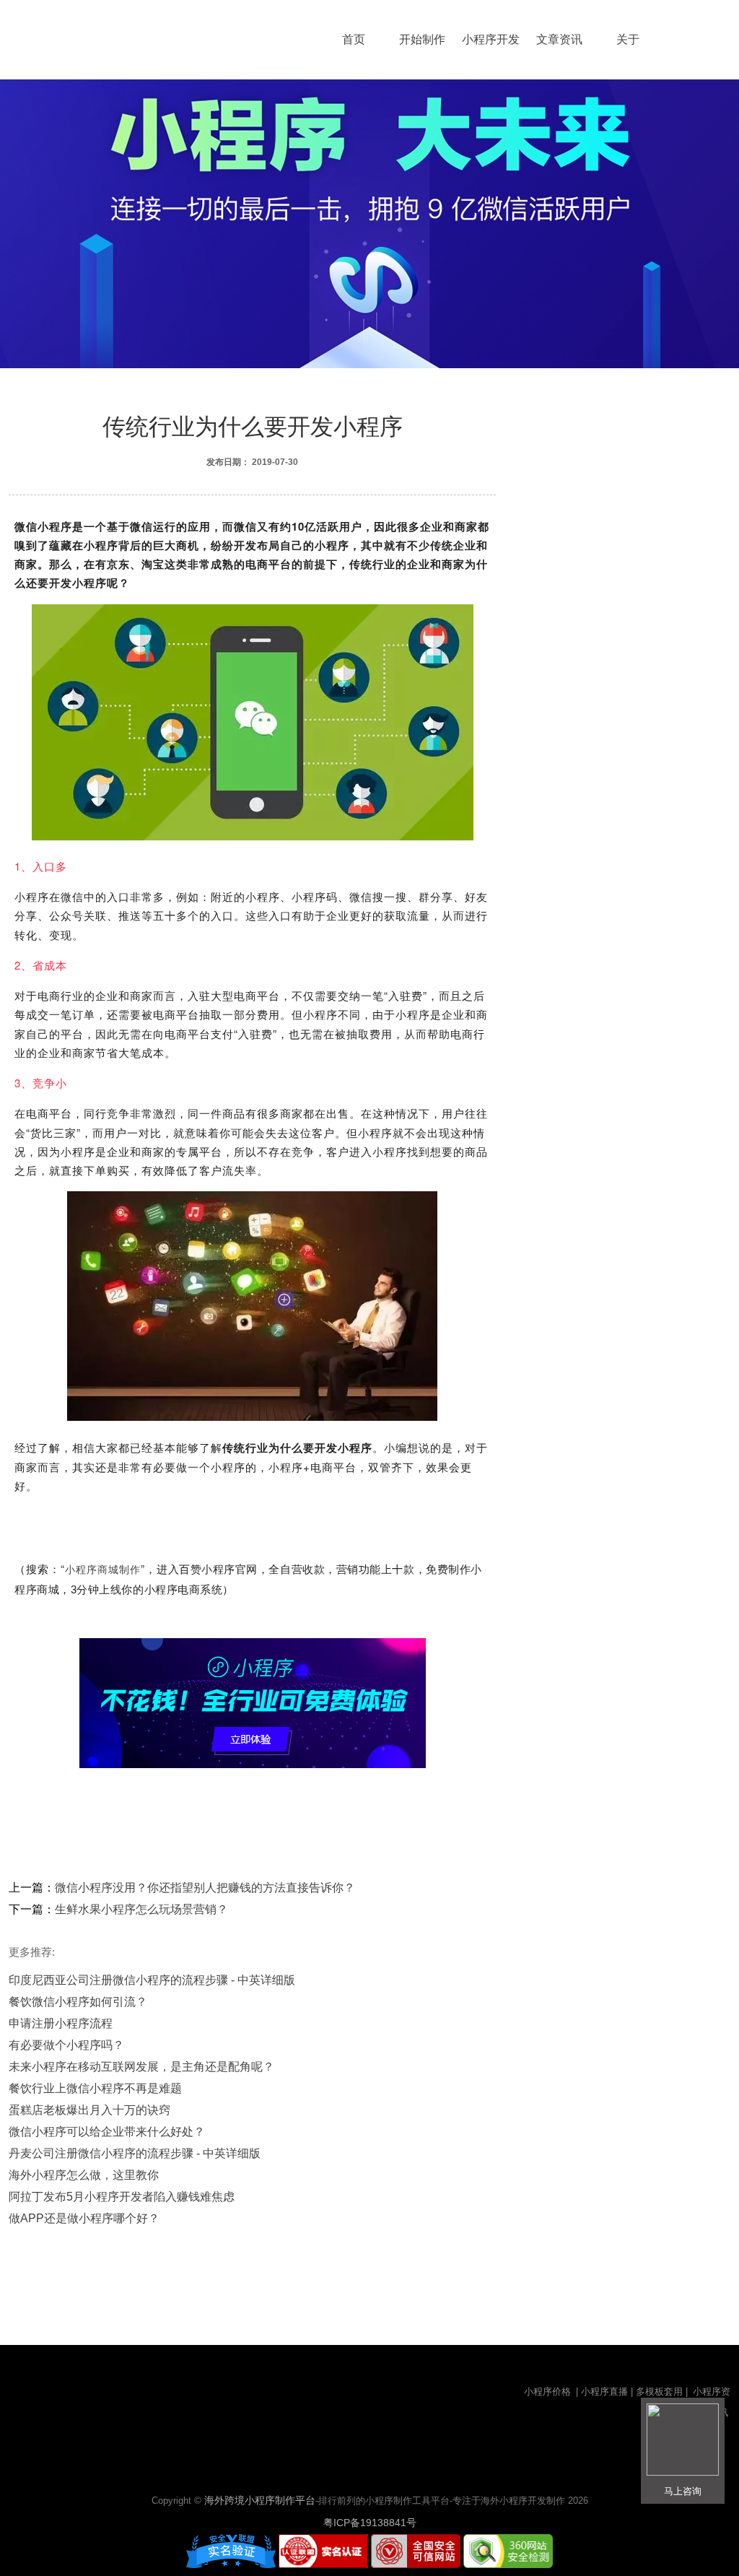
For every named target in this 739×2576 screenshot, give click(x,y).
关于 (628, 39)
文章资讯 (559, 39)
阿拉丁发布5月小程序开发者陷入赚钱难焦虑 (122, 2197)
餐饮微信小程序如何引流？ (78, 2002)
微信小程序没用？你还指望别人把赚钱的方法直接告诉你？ (205, 1888)
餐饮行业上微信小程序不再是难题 (95, 2088)
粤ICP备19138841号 (370, 2523)
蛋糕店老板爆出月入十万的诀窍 (89, 2110)
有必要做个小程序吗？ (66, 2045)
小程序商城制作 (103, 1570)
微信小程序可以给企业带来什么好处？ (107, 2132)
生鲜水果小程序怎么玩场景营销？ (141, 1909)
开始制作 (422, 39)
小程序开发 (491, 39)
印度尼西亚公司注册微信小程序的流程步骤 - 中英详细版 (152, 1980)
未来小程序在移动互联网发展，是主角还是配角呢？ (141, 2067)
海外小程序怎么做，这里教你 (84, 2175)
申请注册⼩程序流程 (61, 2023)
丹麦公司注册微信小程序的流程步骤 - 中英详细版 (135, 2153)
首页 (354, 39)
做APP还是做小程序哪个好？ (84, 2218)
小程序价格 (549, 2392)
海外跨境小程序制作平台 (260, 2500)
